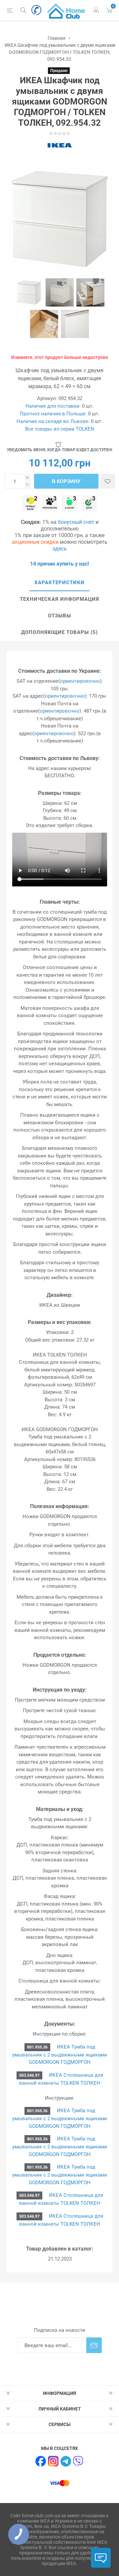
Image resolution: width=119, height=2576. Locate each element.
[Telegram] (66, 2461)
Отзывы (59, 616)
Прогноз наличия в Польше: (53, 414)
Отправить (94, 2345)
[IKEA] (59, 145)
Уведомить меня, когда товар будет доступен (60, 450)
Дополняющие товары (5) (59, 632)
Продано (59, 71)
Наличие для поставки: (53, 406)
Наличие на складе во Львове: (53, 421)
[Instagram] (53, 2461)
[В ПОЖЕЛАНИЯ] (108, 481)
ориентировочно (80, 681)
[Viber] (78, 2461)
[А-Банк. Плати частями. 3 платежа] (69, 504)
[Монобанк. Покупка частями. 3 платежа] (50, 504)
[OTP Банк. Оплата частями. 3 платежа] (89, 504)
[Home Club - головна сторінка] (66, 10)
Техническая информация (59, 599)
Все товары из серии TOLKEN (60, 429)
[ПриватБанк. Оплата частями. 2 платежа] (30, 504)
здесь (60, 549)
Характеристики (59, 583)
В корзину (66, 481)
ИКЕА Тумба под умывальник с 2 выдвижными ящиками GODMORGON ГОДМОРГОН (60, 2055)
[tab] (59, 583)
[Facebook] (41, 2461)
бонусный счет (76, 522)
